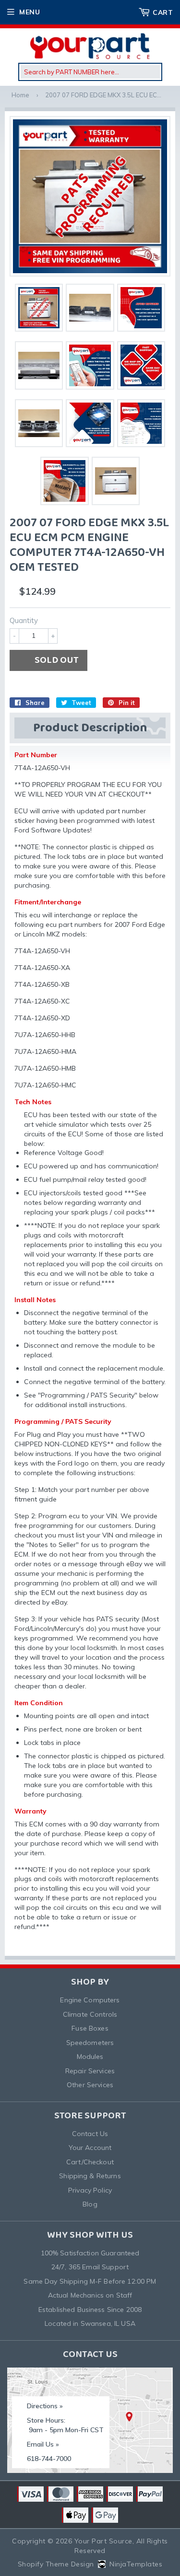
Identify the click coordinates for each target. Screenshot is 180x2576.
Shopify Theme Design (56, 2564)
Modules (90, 2056)
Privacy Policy (90, 2190)
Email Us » (43, 2444)
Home (20, 95)
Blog (90, 2204)
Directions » (45, 2406)
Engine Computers (90, 2000)
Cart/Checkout (90, 2162)
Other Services (90, 2085)
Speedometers (90, 2043)
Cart (163, 12)
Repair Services (90, 2071)
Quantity (24, 620)
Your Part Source (103, 2541)
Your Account (90, 2148)
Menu (30, 12)
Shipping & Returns (90, 2176)
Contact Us (90, 2134)
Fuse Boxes (90, 2028)
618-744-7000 (49, 2459)
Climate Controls (90, 2014)
